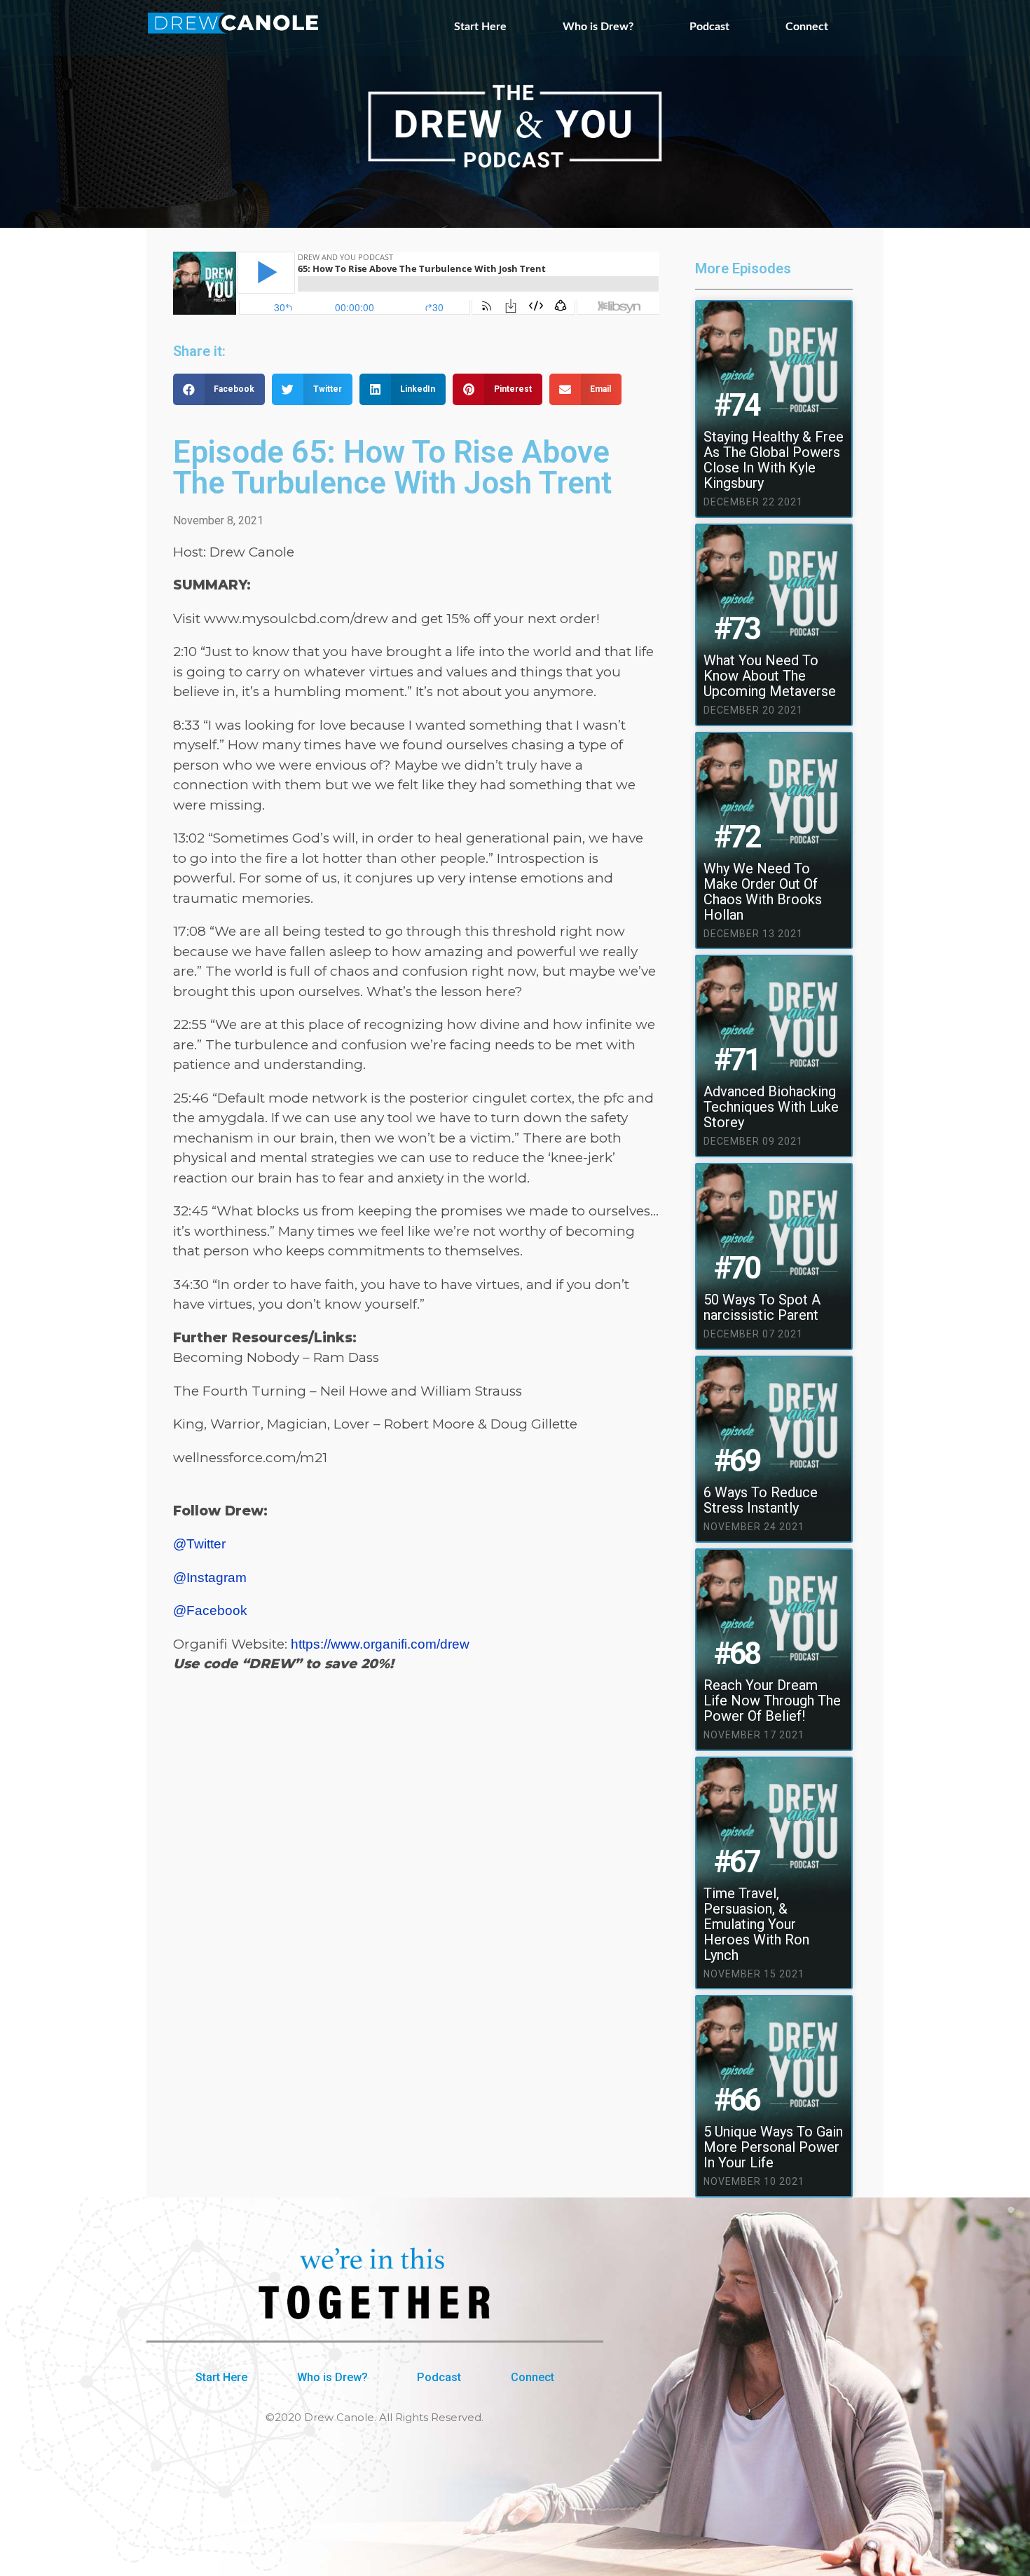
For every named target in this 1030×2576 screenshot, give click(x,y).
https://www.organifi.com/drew (380, 1644)
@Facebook (210, 1610)
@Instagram (210, 1577)
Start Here (480, 27)
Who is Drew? (598, 27)
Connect (807, 27)
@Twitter (199, 1544)
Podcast (709, 27)
